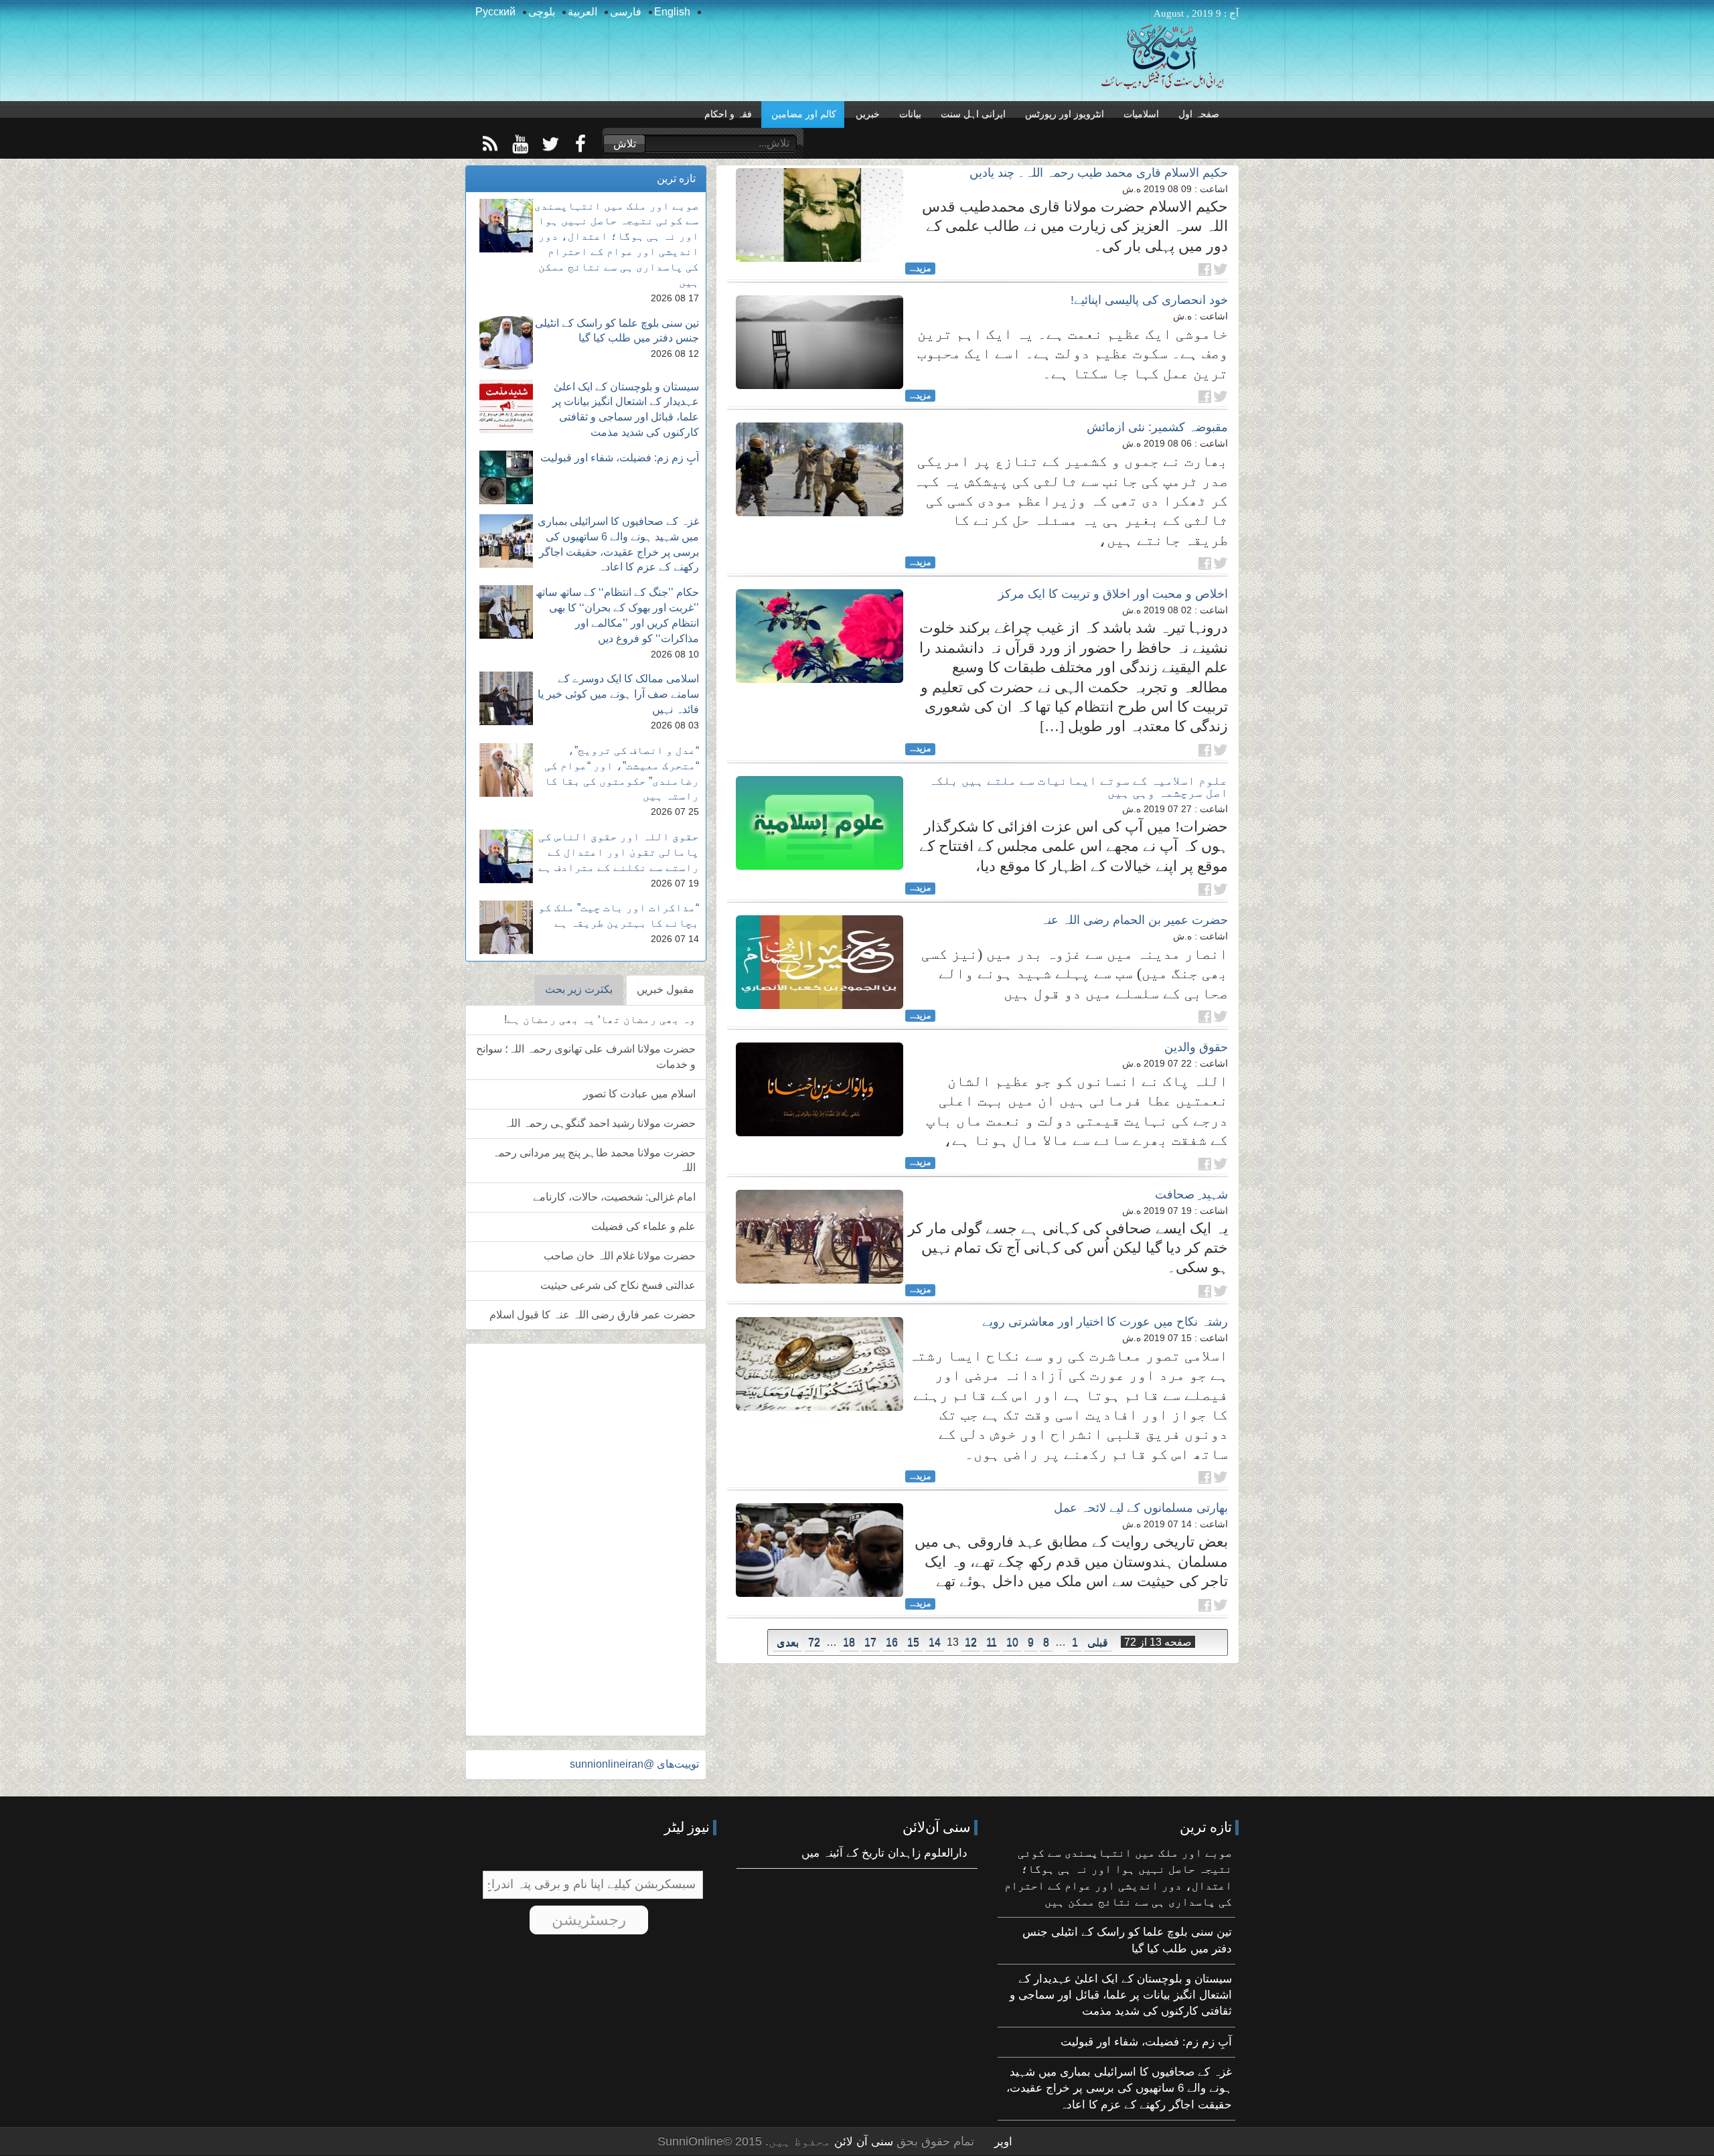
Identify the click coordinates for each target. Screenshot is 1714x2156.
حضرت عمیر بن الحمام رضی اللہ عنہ (1134, 920)
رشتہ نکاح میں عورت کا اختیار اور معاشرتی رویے (1105, 1322)
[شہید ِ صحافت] (820, 1237)
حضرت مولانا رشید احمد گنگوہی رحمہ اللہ (600, 1123)
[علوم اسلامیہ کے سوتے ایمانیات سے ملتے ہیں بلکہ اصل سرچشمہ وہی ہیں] (820, 823)
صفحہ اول (1199, 114)
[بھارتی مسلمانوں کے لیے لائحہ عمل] (820, 1550)
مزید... (920, 268)
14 (935, 1642)
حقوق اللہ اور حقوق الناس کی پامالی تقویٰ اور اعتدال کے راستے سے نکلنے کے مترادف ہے (619, 852)
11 (992, 1642)
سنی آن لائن (862, 2142)
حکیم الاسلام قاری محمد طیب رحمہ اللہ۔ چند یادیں (1099, 173)
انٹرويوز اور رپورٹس (1065, 114)
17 (870, 1642)
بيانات (910, 114)
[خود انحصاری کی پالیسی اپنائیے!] (820, 342)
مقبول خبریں (666, 989)
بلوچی (542, 12)
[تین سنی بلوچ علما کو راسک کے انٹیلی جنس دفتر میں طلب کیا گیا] (506, 343)
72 (814, 1642)
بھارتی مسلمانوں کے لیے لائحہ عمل (1141, 1508)
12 (971, 1642)
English (672, 12)
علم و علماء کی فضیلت (643, 1226)
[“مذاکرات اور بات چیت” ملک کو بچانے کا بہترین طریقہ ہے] (506, 927)
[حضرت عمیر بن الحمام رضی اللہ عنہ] (820, 962)
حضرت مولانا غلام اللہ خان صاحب (620, 1256)
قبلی (1098, 1642)
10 (1012, 1642)
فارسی (626, 12)
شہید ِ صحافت (1191, 1195)
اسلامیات (1141, 114)
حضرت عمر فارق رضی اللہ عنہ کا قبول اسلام (593, 1315)
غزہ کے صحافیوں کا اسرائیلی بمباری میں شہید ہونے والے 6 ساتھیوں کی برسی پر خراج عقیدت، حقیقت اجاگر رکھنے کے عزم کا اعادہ (1119, 2088)
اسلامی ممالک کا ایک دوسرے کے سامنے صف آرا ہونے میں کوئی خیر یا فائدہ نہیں (618, 694)
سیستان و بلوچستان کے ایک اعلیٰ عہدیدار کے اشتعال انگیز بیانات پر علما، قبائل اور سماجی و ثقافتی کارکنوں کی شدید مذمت (1121, 1995)
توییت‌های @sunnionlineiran (634, 1764)
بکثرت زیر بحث (579, 989)
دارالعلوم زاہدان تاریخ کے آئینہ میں (884, 1853)
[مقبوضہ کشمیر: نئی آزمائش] (820, 469)
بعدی (788, 1642)
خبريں (868, 114)
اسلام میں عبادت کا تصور (639, 1094)
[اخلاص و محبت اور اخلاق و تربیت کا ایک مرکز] (820, 636)
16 (892, 1642)
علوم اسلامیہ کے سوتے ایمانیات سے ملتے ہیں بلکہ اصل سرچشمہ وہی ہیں (1078, 787)
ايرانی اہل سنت (973, 114)
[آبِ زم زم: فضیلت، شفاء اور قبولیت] (506, 477)
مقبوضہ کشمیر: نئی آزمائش (1157, 427)
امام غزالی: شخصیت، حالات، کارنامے (614, 1197)
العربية (582, 12)
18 (849, 1642)
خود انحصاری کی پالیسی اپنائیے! (1149, 300)
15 (913, 1642)
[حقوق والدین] (820, 1089)
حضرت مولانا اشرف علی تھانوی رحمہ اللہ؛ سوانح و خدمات (586, 1057)
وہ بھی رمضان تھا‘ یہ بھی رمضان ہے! (600, 1019)
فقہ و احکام (728, 114)
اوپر (1003, 2142)
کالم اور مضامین (804, 114)
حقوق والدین (1196, 1047)
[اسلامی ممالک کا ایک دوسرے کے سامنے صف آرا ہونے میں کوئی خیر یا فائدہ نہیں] (506, 698)
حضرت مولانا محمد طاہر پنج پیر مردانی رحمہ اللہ (594, 1160)
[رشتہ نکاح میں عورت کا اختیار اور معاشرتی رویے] (820, 1364)
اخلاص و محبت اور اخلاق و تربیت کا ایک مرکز (1113, 594)
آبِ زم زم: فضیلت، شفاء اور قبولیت (620, 458)
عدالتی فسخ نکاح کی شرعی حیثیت (618, 1285)
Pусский (495, 12)
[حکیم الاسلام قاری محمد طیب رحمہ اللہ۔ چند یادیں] (820, 215)
